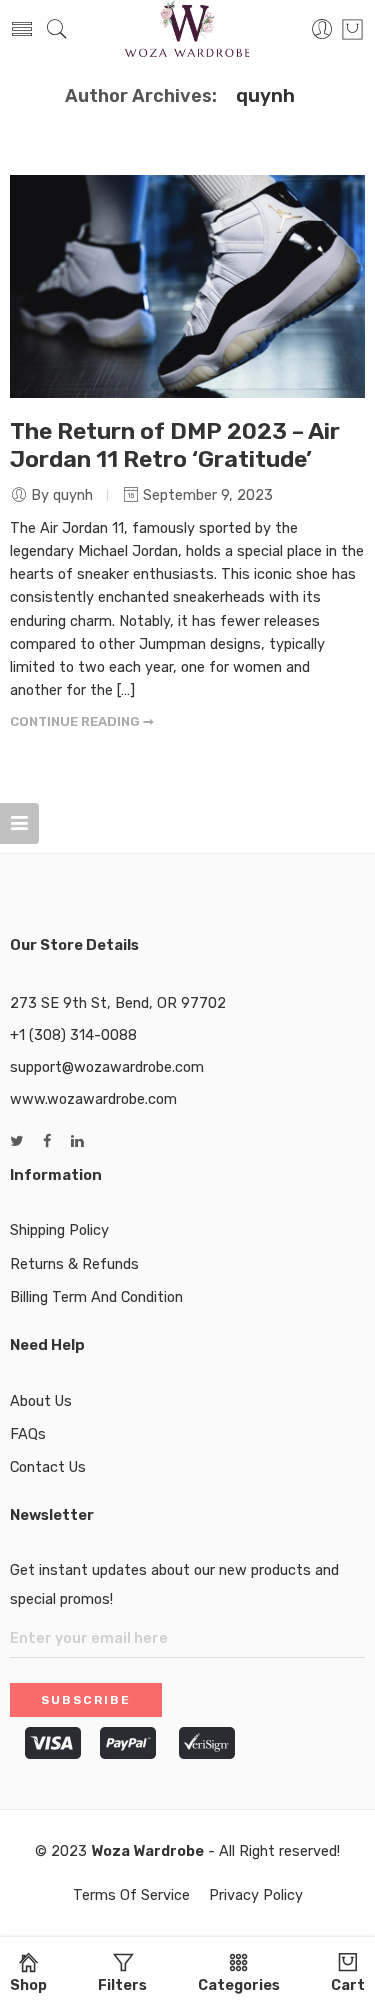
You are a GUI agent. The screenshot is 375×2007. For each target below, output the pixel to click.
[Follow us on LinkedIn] (77, 1141)
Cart (348, 1985)
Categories (239, 1985)
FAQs (28, 1434)
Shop (28, 1985)
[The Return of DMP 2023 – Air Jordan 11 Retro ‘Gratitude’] (187, 286)
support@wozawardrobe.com (107, 1067)
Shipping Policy (59, 1230)
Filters (122, 1985)
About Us (41, 1401)
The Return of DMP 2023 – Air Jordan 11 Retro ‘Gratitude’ (175, 445)
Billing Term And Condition (96, 1297)
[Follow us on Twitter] (16, 1141)
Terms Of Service (131, 1895)
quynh (265, 96)
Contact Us (48, 1467)
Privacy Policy (256, 1895)
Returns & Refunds (74, 1264)
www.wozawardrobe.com (93, 1099)
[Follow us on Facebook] (47, 1141)
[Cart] (352, 30)
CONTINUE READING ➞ (82, 721)
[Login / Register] (322, 30)
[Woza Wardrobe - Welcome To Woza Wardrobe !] (188, 30)
